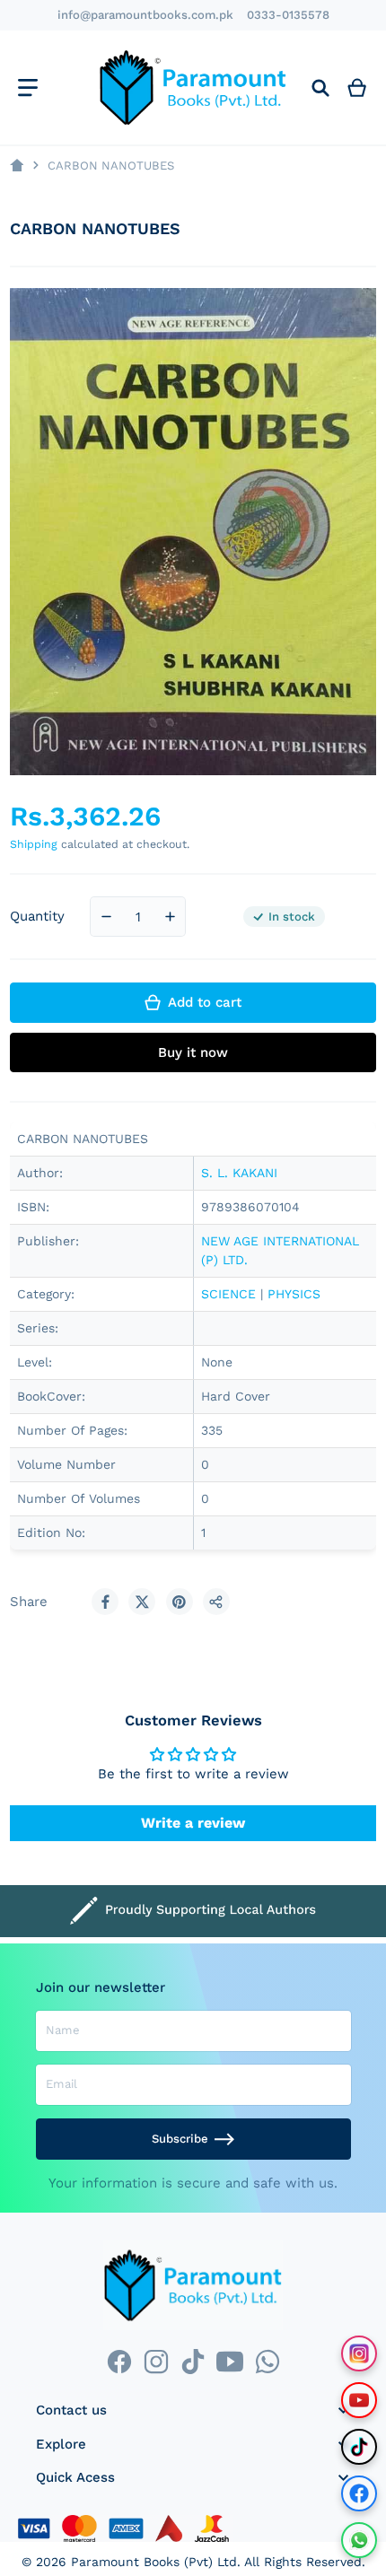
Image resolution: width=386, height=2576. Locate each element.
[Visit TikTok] (359, 2447)
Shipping (34, 844)
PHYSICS (294, 1294)
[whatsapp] (267, 2362)
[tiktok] (193, 2362)
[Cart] (357, 87)
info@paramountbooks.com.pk (145, 15)
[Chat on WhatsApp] (359, 2540)
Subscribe (180, 2139)
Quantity (37, 916)
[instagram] (156, 2362)
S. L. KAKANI (239, 1173)
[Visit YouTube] (359, 2400)
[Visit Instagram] (359, 2353)
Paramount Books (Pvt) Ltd (154, 2562)
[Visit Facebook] (359, 2493)
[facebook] (119, 2362)
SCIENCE (228, 1294)
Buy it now (193, 1052)
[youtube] (230, 2362)
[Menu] (27, 87)
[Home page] (17, 166)
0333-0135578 (288, 15)
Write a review (193, 1823)
